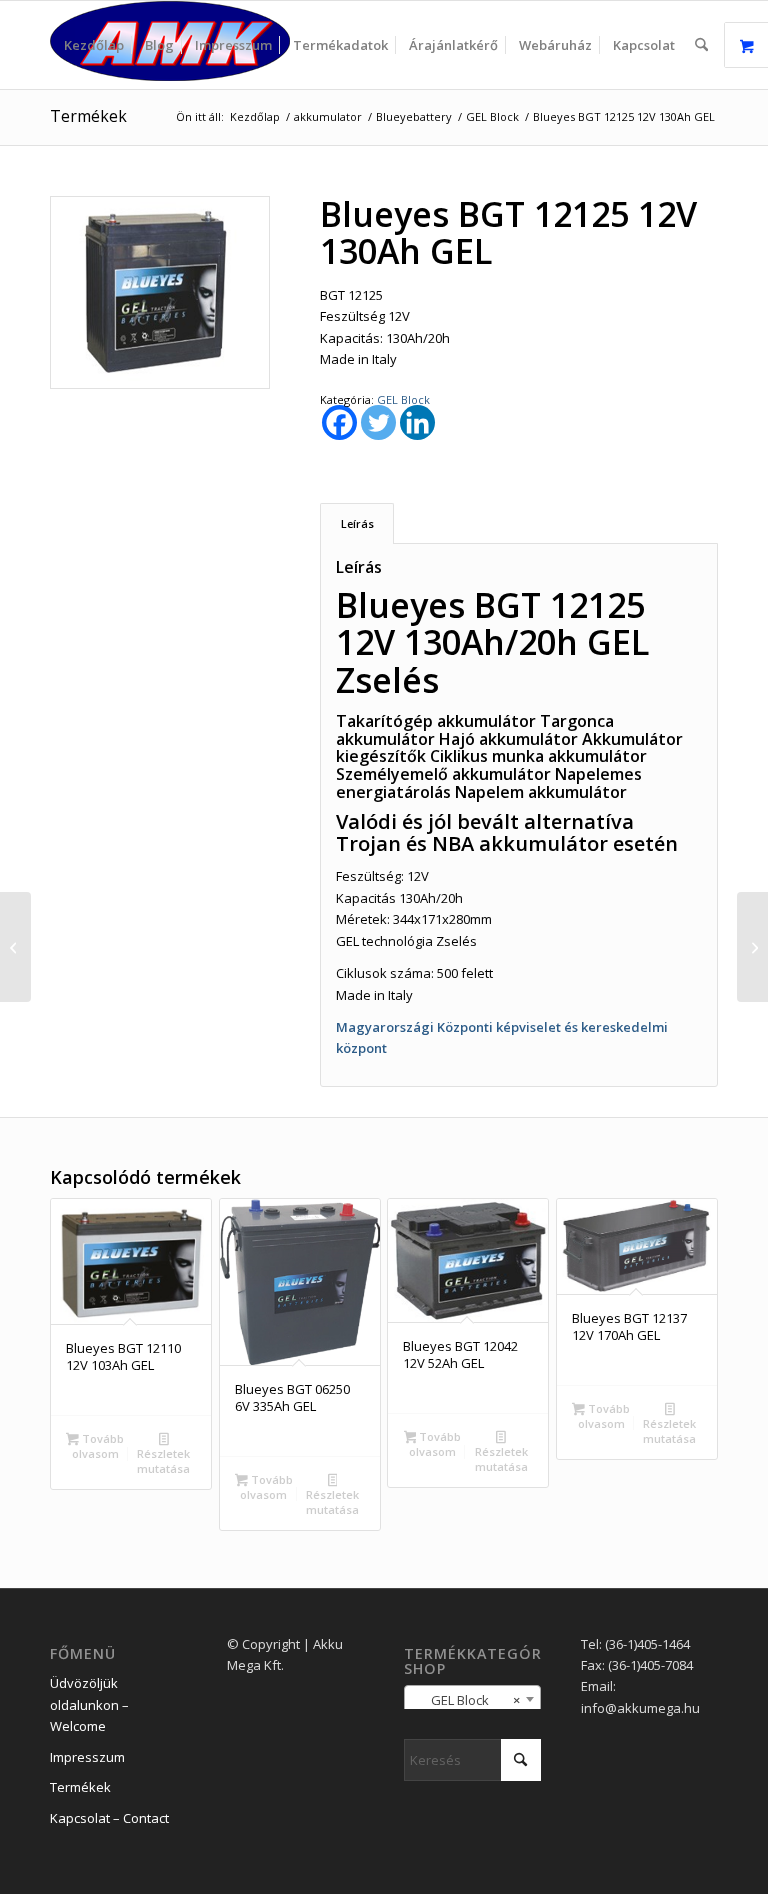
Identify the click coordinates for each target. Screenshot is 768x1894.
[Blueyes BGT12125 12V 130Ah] (160, 292)
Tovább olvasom (98, 1446)
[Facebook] (339, 422)
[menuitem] (94, 45)
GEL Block (403, 399)
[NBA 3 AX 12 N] (752, 947)
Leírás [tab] (357, 523)
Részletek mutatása (163, 1461)
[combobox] (472, 1699)
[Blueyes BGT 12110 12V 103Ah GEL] (15, 947)
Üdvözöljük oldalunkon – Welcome (89, 1704)
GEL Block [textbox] (466, 1700)
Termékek (88, 116)
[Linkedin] (417, 422)
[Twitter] (378, 422)
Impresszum (87, 1757)
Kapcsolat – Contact (109, 1818)
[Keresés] (701, 45)
